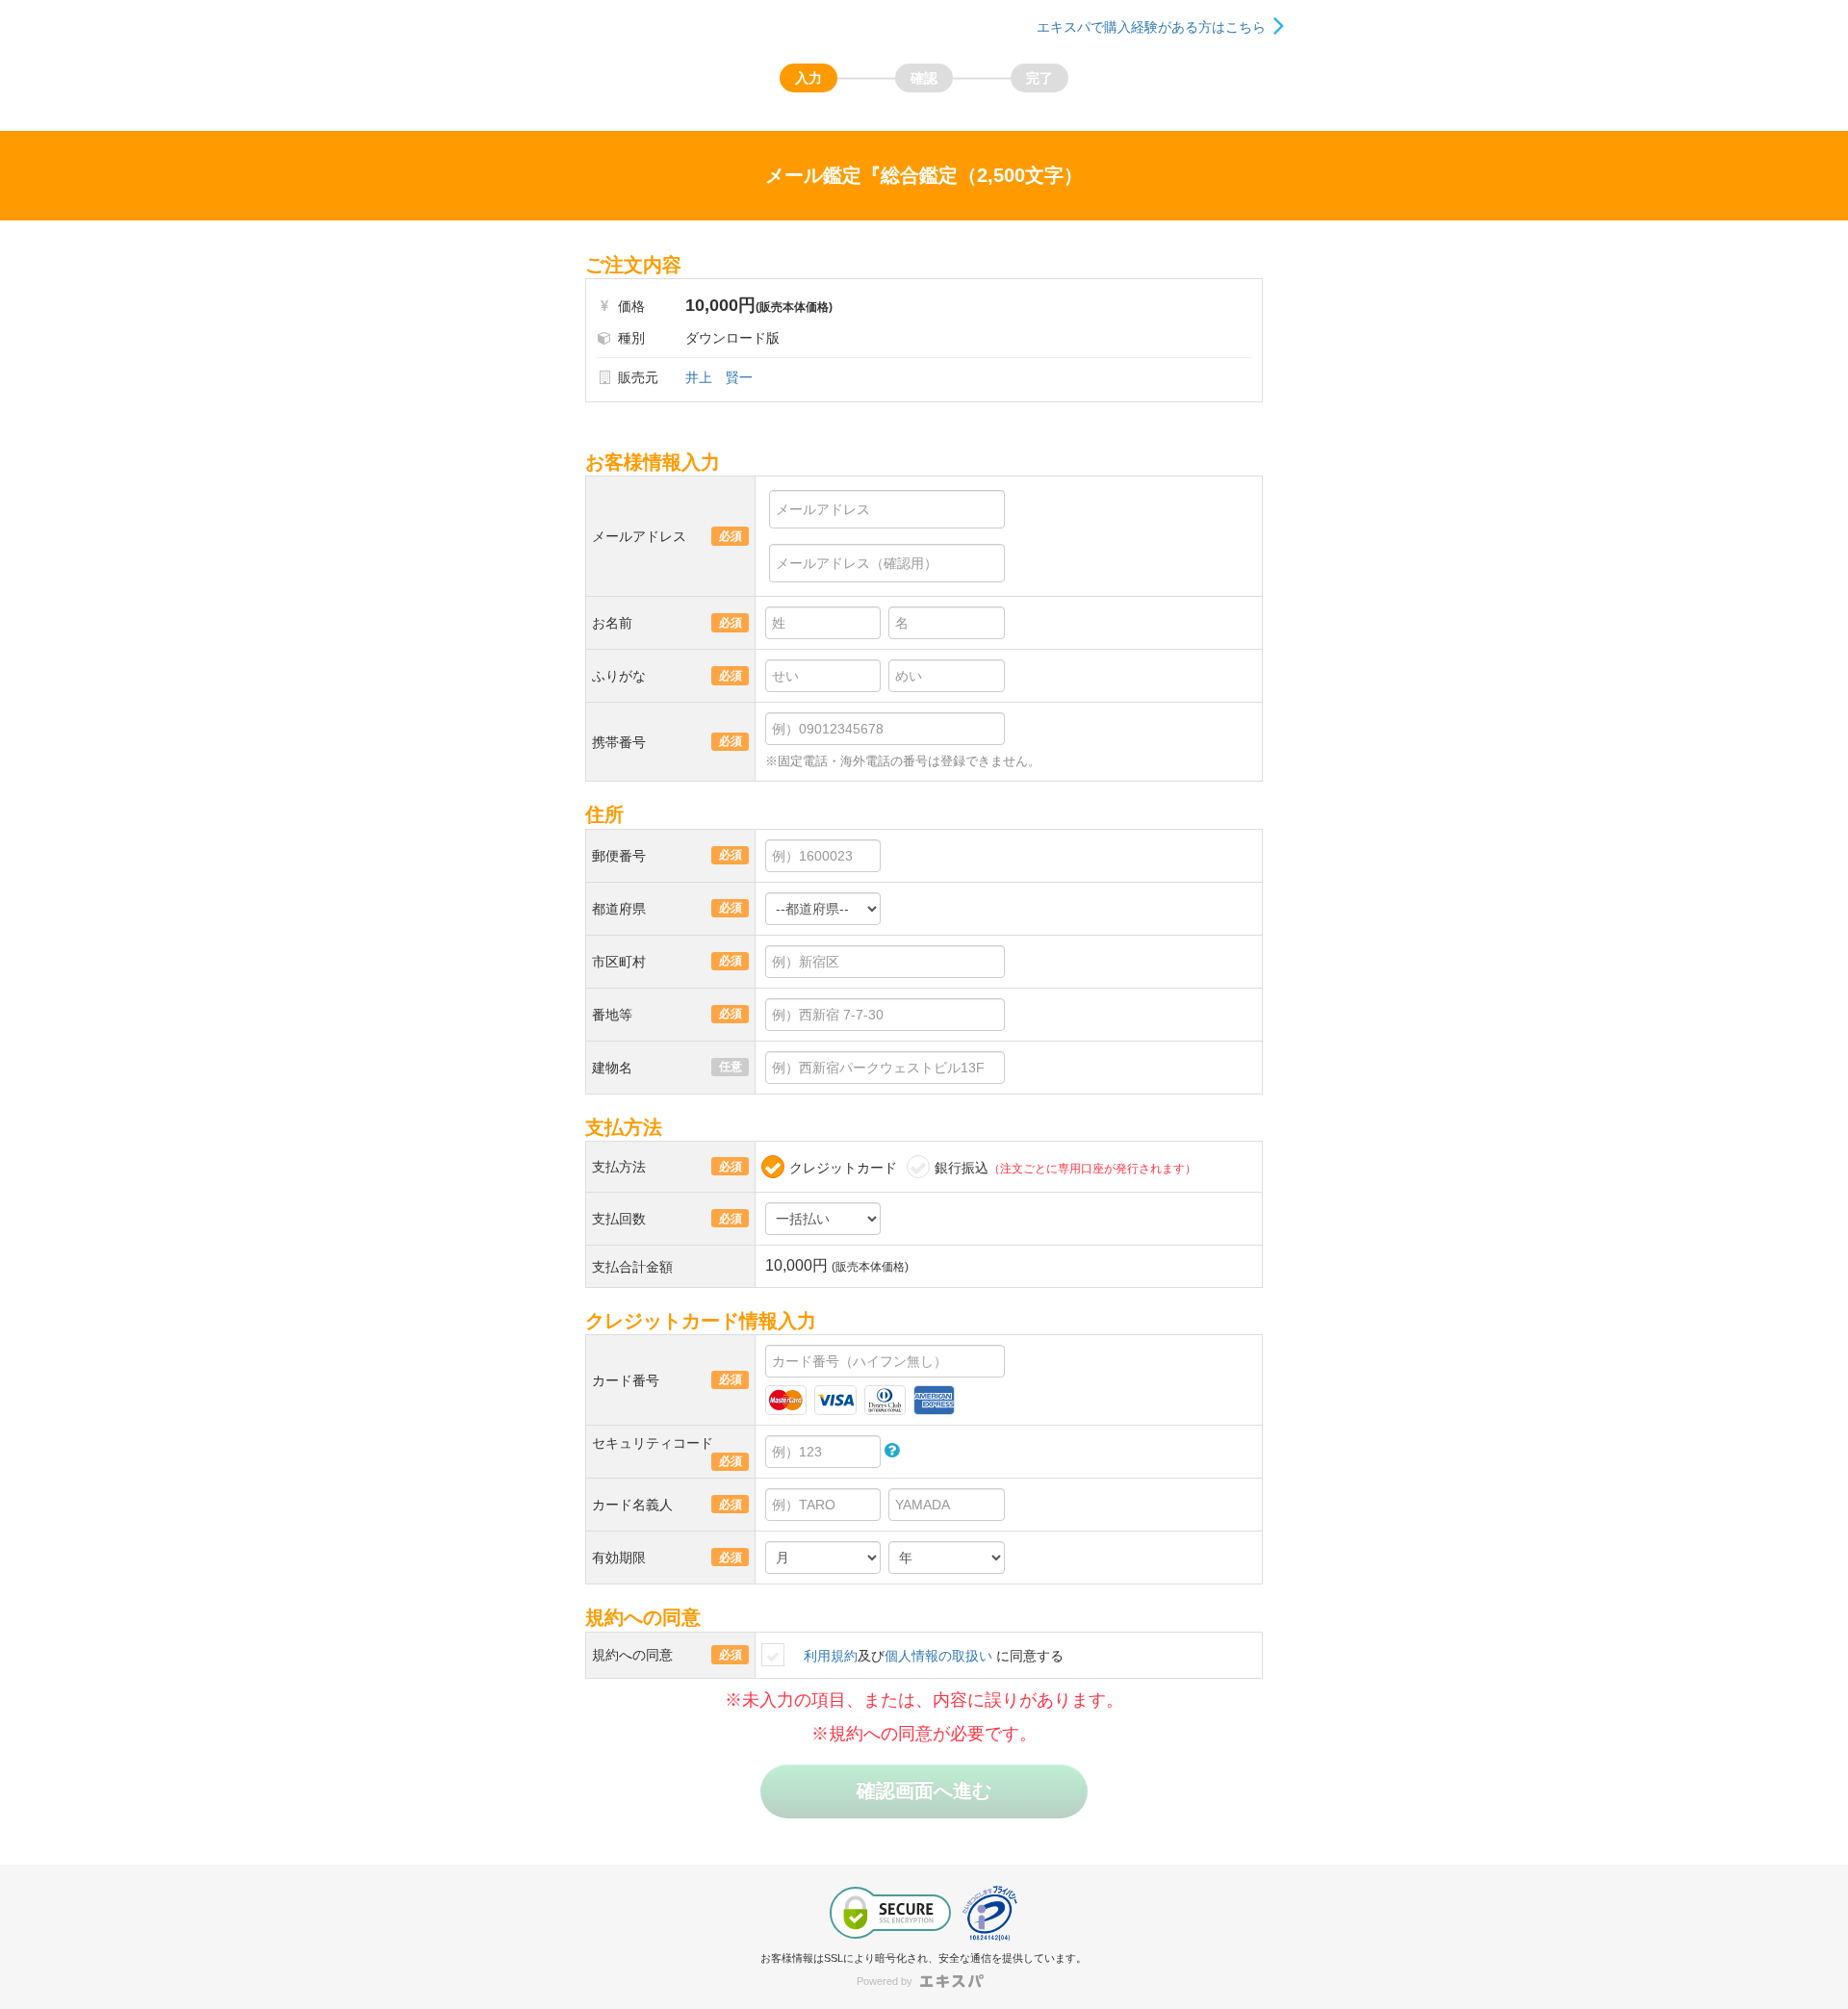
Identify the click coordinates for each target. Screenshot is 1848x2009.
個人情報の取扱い (938, 1656)
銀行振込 (1065, 1168)
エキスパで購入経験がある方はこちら (1151, 27)
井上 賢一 (719, 377)
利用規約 (831, 1656)
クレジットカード (843, 1168)
